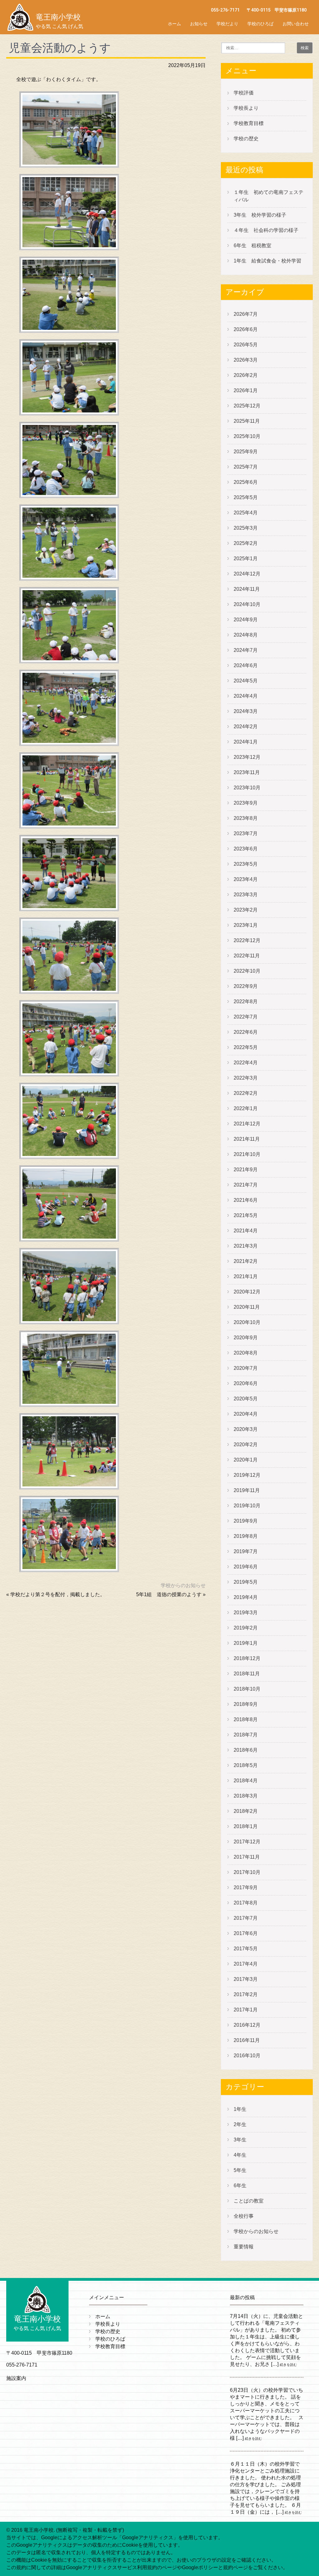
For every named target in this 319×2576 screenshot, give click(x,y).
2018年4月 (246, 1781)
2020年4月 (246, 1414)
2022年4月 (246, 1063)
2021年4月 (246, 1231)
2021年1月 (246, 1276)
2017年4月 (246, 1964)
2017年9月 (246, 1887)
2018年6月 (246, 1750)
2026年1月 (246, 390)
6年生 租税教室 (252, 246)
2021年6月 (246, 1200)
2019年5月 (246, 1582)
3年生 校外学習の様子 (260, 215)
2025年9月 (246, 452)
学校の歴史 (246, 139)
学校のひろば (260, 24)
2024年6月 (246, 665)
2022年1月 (246, 1108)
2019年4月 (246, 1597)
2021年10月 (247, 1154)
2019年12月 (247, 1475)
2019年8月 (246, 1536)
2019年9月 (246, 1521)
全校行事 (244, 2216)
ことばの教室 (249, 2201)
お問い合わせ (296, 24)
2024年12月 (247, 574)
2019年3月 (246, 1613)
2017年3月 (246, 1979)
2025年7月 (246, 467)
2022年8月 (246, 1002)
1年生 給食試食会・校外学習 (267, 261)
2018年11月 (247, 1674)
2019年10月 (247, 1506)
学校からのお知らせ (183, 1585)
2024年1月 (246, 742)
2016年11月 (247, 2040)
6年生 (240, 2186)
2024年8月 (246, 635)
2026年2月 (246, 375)
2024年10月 (247, 604)
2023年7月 (246, 833)
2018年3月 (246, 1796)
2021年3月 (246, 1246)
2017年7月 (246, 1918)
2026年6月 (246, 329)
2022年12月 (247, 940)
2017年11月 (247, 1857)
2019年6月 (246, 1567)
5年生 (240, 2170)
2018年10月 (247, 1689)
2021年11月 (247, 1139)
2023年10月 (247, 788)
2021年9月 (246, 1170)
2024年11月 (247, 589)
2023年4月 (246, 879)
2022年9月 (246, 986)
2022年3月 (246, 1078)
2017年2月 (246, 1994)
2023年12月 (247, 757)
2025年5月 (246, 497)
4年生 (240, 2155)
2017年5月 (246, 1949)
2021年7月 (246, 1185)
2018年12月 (247, 1658)
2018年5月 (246, 1765)
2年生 (240, 2124)
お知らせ (199, 24)
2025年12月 (247, 406)
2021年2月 (246, 1261)
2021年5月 (246, 1215)
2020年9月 (246, 1338)
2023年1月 (246, 925)
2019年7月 (246, 1551)
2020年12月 (247, 1292)
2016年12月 (247, 2025)
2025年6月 (246, 482)
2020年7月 (246, 1368)
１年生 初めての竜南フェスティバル (269, 196)
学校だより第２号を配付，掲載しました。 (58, 1594)
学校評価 (244, 93)
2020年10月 (247, 1322)
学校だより (227, 24)
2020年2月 (246, 1444)
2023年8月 (246, 818)
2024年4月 (246, 696)
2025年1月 (246, 559)
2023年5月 (246, 864)
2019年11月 (247, 1490)
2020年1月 (246, 1460)
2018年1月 (246, 1826)
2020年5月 (246, 1399)
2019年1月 (246, 1643)
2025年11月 (247, 421)
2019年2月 (246, 1628)
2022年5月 (246, 1047)
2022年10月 (247, 971)
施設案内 (16, 2378)
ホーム (174, 24)
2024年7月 (246, 650)
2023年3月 (246, 895)
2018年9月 (246, 1704)
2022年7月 (246, 1017)
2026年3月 (246, 360)
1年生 (240, 2109)
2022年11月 (247, 956)
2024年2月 (246, 727)
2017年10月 (247, 1872)
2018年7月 (246, 1735)
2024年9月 (246, 620)
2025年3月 (246, 528)
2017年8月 (246, 1903)
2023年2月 (246, 910)
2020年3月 (246, 1429)
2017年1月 (246, 2010)
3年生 (240, 2140)
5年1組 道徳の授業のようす (169, 1594)
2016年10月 (247, 2056)
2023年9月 (246, 803)
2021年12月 (247, 1124)
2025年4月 (246, 513)
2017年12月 (247, 1842)
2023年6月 (246, 849)
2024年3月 (246, 711)
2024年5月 (246, 681)
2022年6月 (246, 1032)
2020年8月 (246, 1353)
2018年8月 (246, 1719)
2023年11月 (247, 772)
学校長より (246, 108)
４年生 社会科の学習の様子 (266, 230)
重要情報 (244, 2247)
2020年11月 (247, 1307)
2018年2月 (246, 1811)
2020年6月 (246, 1383)
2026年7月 (246, 314)
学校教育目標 (249, 123)
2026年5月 (246, 345)
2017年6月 (246, 1933)
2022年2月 (246, 1093)
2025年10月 (247, 436)
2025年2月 (246, 543)
